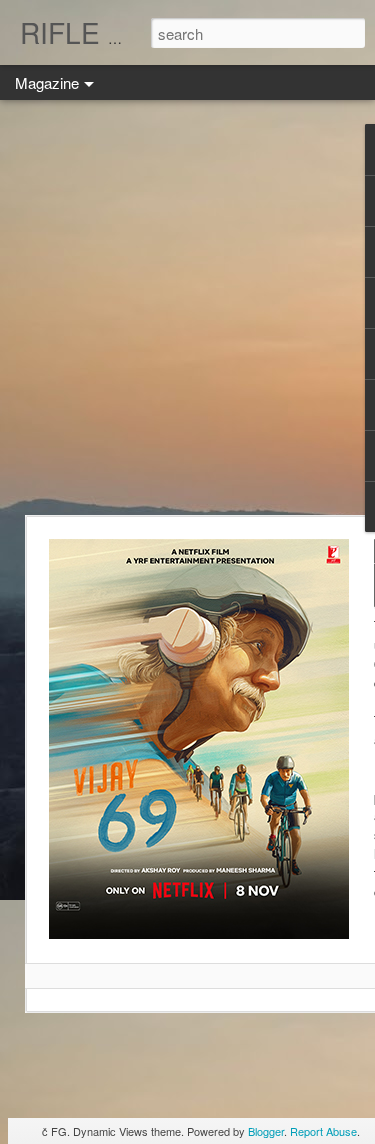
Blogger (266, 1131)
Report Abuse (323, 1131)
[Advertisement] (187, 307)
